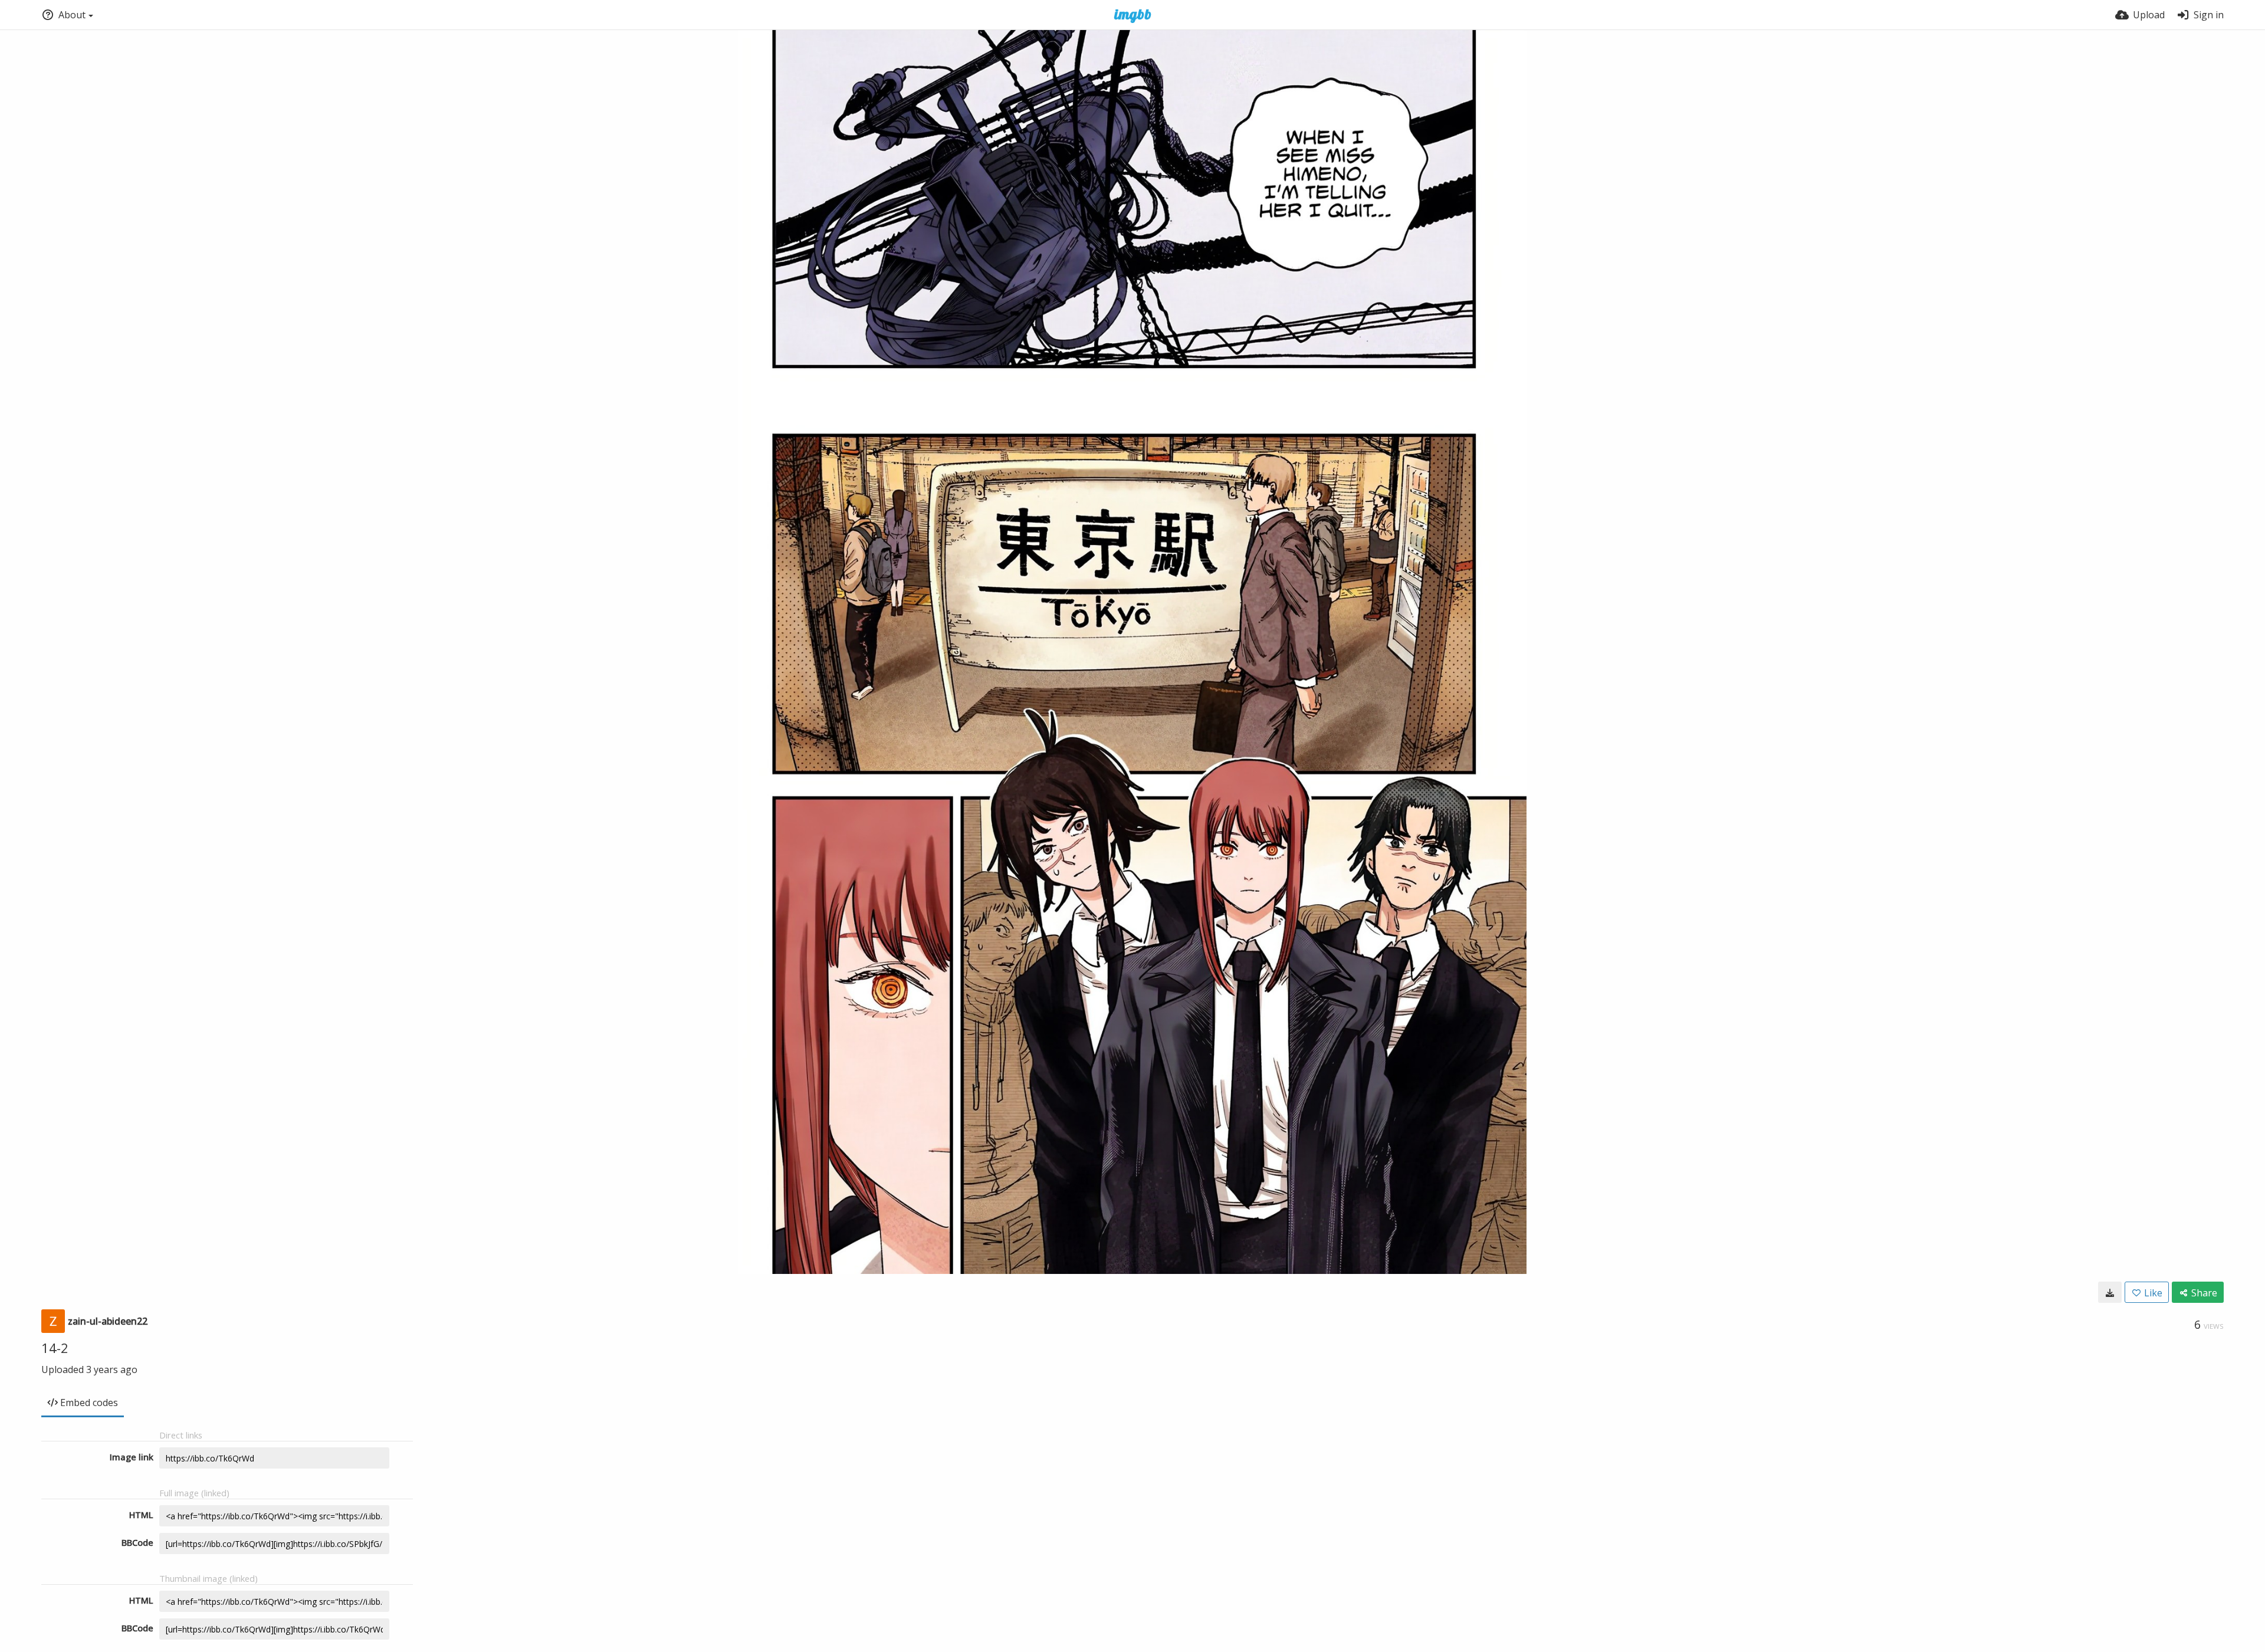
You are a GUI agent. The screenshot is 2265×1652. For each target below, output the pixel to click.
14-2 (55, 1348)
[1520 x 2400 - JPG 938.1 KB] (2110, 1292)
